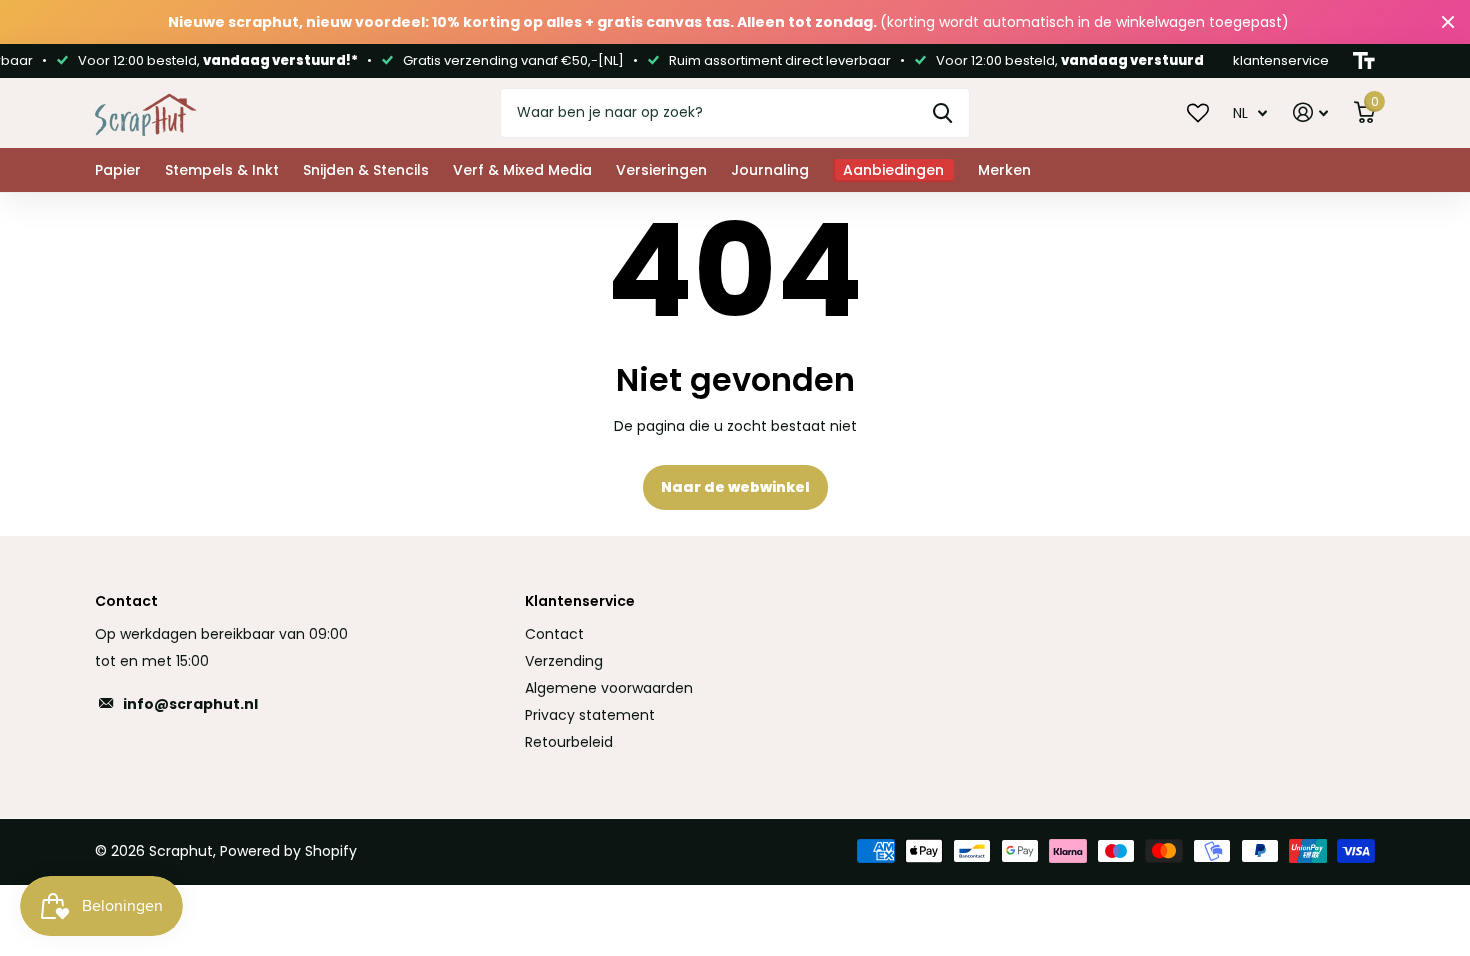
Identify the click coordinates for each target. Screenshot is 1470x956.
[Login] (1310, 112)
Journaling (770, 170)
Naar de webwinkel (735, 487)
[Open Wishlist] (1198, 112)
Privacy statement (590, 715)
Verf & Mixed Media (522, 170)
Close (1448, 22)
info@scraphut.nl (190, 704)
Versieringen (661, 170)
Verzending (564, 661)
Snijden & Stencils (366, 170)
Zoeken (942, 113)
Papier (118, 170)
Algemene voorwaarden (609, 688)
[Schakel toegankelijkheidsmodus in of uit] (1364, 61)
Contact (554, 634)
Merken (1004, 170)
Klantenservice (580, 601)
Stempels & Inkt (222, 170)
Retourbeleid (569, 742)
